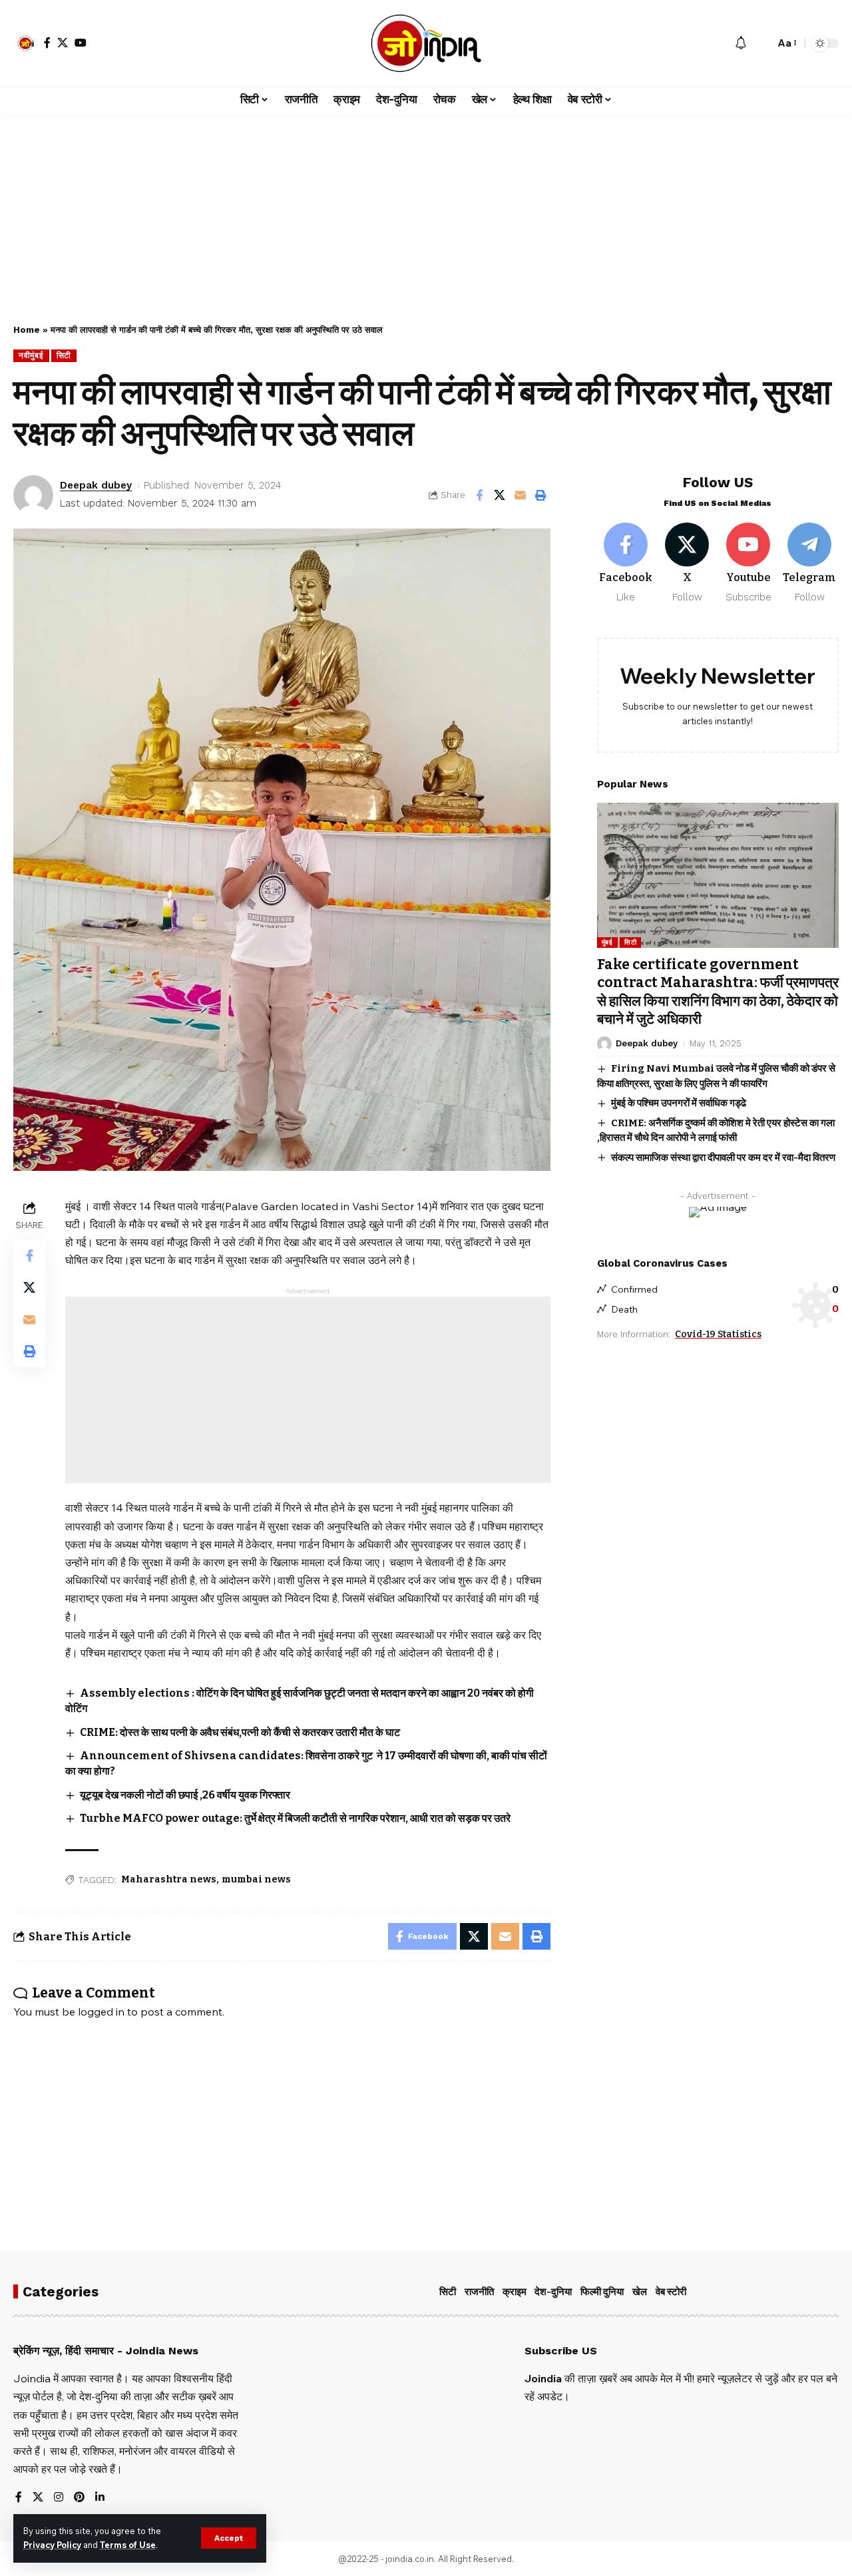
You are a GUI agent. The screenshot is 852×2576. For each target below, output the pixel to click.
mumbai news (256, 1879)
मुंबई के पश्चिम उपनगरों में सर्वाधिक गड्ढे (679, 1103)
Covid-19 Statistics (718, 1334)
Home (27, 330)
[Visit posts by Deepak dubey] (33, 495)
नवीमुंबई (31, 355)
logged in (101, 2012)
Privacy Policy (52, 2545)
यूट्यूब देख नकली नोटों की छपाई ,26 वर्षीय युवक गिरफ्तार (185, 1795)
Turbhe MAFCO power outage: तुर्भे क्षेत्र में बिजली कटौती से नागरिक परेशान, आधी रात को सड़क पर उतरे (295, 1818)
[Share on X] (500, 495)
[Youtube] (748, 563)
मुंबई (607, 942)
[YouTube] (81, 43)
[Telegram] (810, 563)
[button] (229, 2538)
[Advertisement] (426, 212)
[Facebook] (47, 43)
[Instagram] (59, 2498)
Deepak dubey (96, 485)
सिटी (64, 355)
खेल (640, 2292)
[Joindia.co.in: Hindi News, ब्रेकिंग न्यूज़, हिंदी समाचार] (426, 43)
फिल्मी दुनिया (602, 2292)
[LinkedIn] (100, 2498)
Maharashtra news (169, 1879)
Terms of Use (128, 2545)
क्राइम (515, 2292)
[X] (63, 43)
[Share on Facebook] (479, 495)
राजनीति (479, 2292)
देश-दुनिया (553, 2292)
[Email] (521, 495)
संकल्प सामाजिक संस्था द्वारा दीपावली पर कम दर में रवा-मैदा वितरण (723, 1157)
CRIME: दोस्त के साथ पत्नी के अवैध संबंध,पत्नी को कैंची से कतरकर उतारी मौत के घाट (240, 1732)
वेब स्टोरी (671, 2292)
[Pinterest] (79, 2498)
